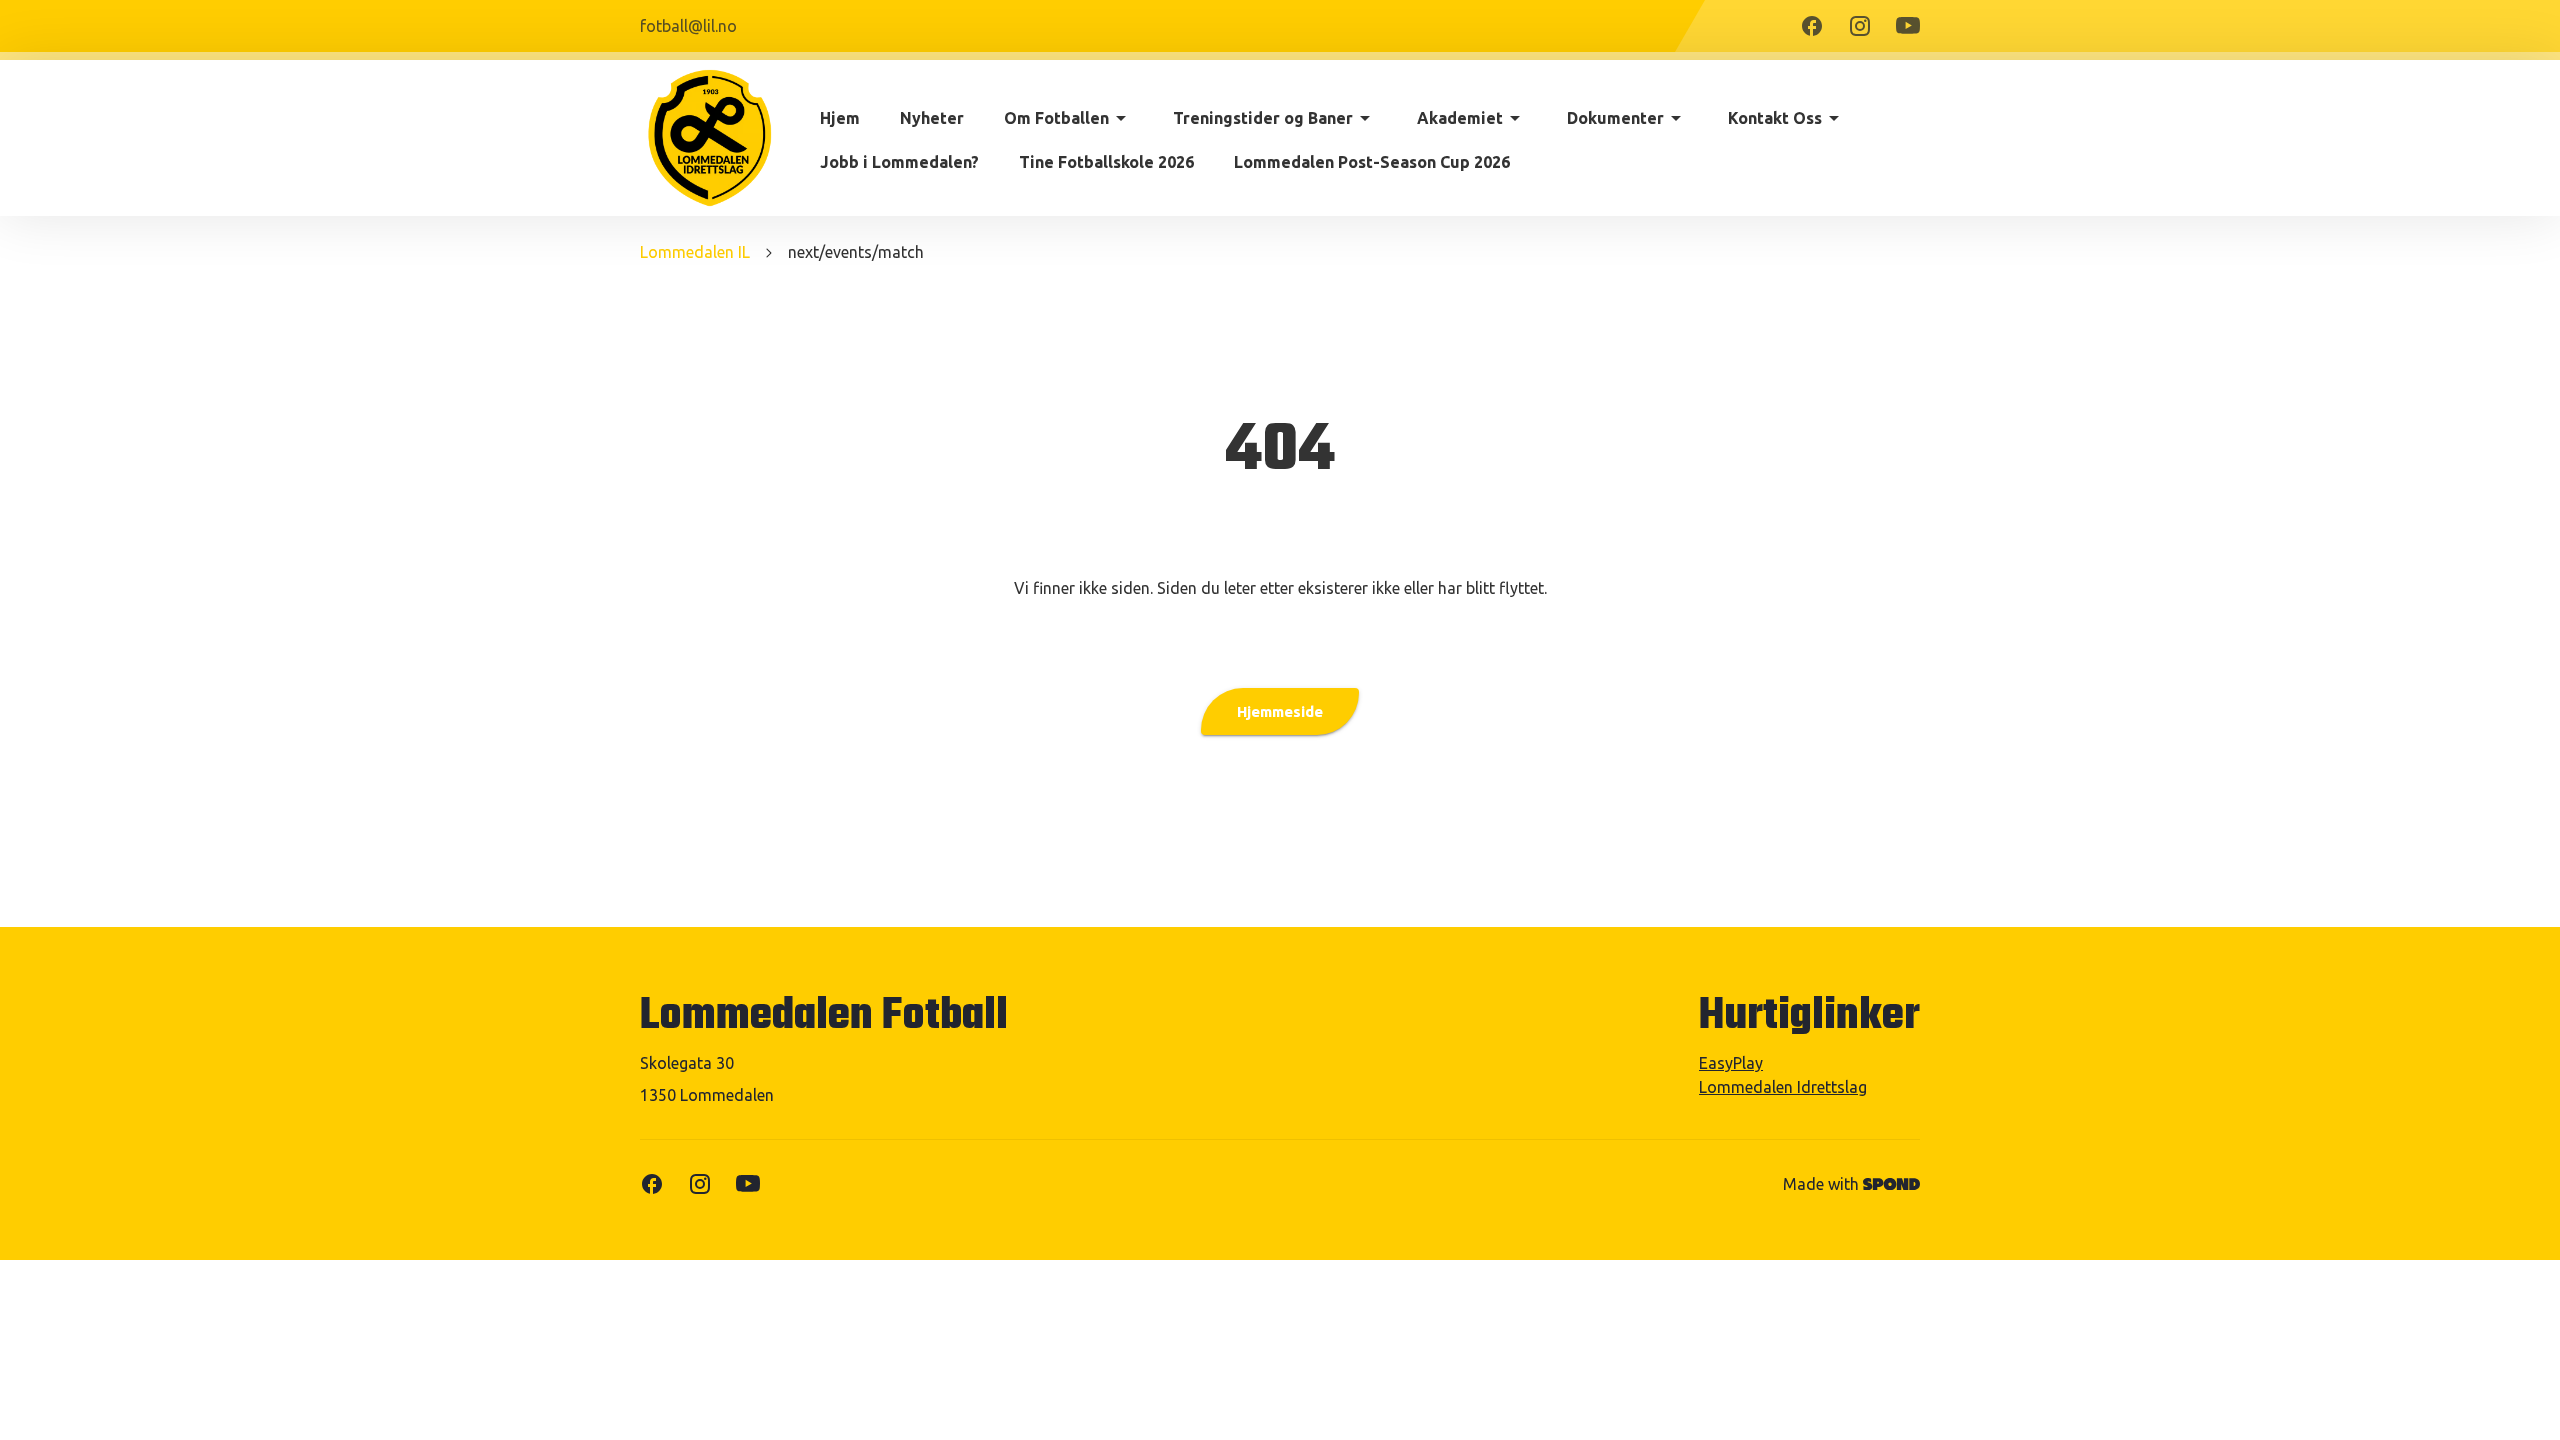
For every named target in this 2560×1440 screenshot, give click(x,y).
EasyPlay (1731, 1063)
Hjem (840, 118)
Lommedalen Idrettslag (1783, 1087)
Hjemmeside (1280, 711)
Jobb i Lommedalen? (899, 162)
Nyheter (932, 118)
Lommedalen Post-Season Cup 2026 (1372, 162)
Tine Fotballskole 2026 (1106, 162)
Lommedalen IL (695, 252)
